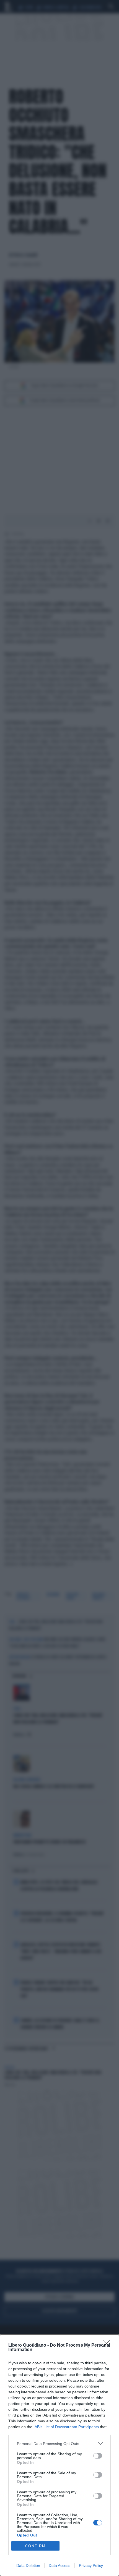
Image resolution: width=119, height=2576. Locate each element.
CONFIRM (35, 2546)
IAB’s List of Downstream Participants (66, 2427)
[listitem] (59, 2443)
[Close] (108, 2346)
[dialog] (59, 2455)
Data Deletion (28, 2565)
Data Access (59, 2565)
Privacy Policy (91, 2565)
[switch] (98, 2456)
